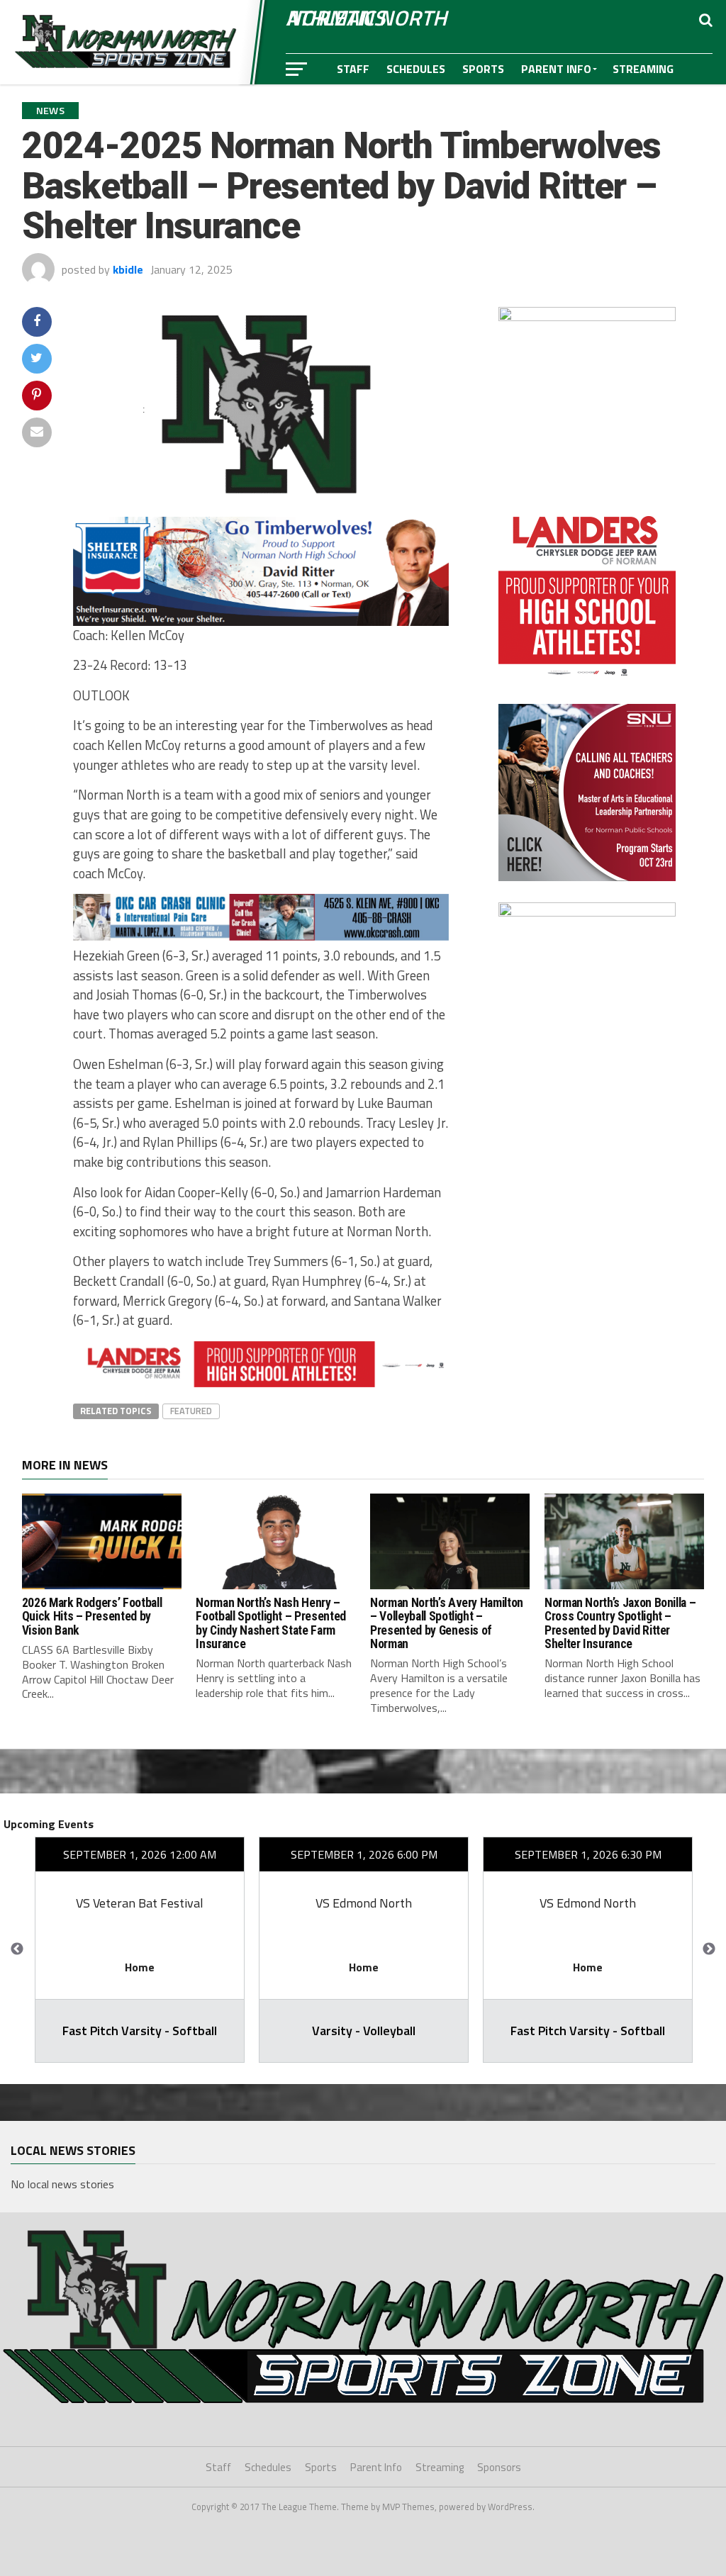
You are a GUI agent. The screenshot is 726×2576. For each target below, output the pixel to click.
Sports (483, 69)
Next (709, 1949)
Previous (17, 1949)
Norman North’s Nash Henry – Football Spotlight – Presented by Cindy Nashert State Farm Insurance (270, 1623)
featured (191, 1411)
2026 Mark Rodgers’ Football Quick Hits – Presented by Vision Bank (92, 1617)
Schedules (416, 69)
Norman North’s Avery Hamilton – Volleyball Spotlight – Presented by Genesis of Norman (447, 1623)
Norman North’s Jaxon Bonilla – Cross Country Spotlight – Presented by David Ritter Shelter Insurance (620, 1623)
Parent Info (556, 69)
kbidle (128, 269)
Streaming (643, 69)
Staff (353, 69)
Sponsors (365, 100)
